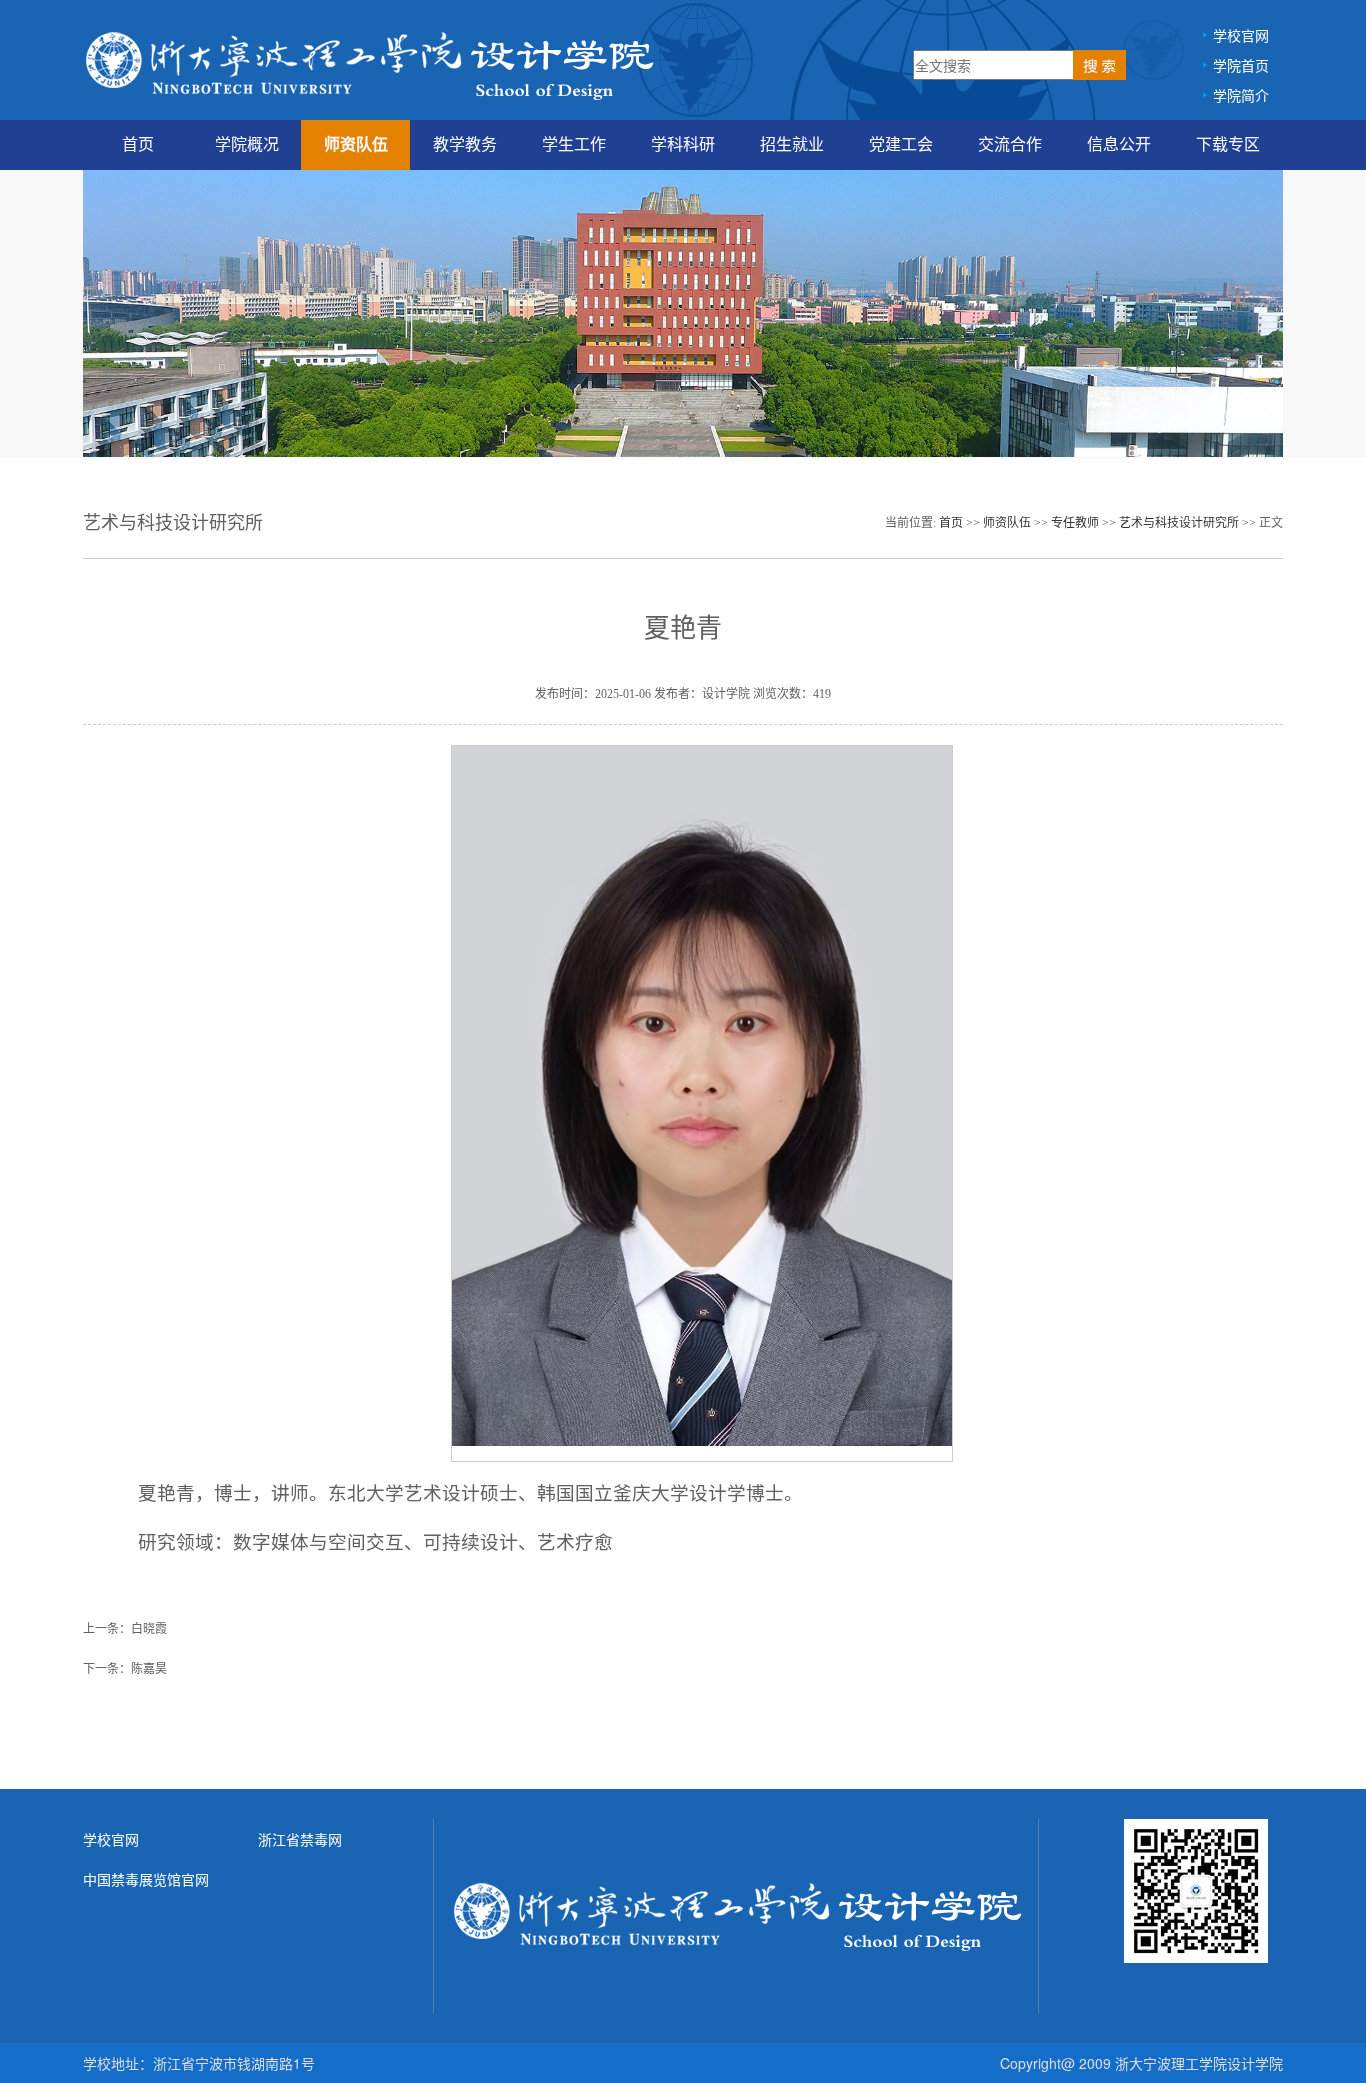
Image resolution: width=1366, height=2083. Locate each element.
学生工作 (574, 144)
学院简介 (1241, 95)
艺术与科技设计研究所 (1179, 523)
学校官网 (1241, 35)
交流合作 (1010, 144)
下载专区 (1228, 144)
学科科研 (683, 144)
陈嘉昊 (149, 1669)
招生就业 (792, 144)
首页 (138, 144)
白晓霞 (149, 1629)
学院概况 (247, 144)
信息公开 (1119, 144)
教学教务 (465, 144)
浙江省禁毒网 (300, 1839)
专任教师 (1075, 523)
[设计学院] (371, 63)
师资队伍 (356, 144)
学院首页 (1241, 65)
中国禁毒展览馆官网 (146, 1879)
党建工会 (901, 144)
